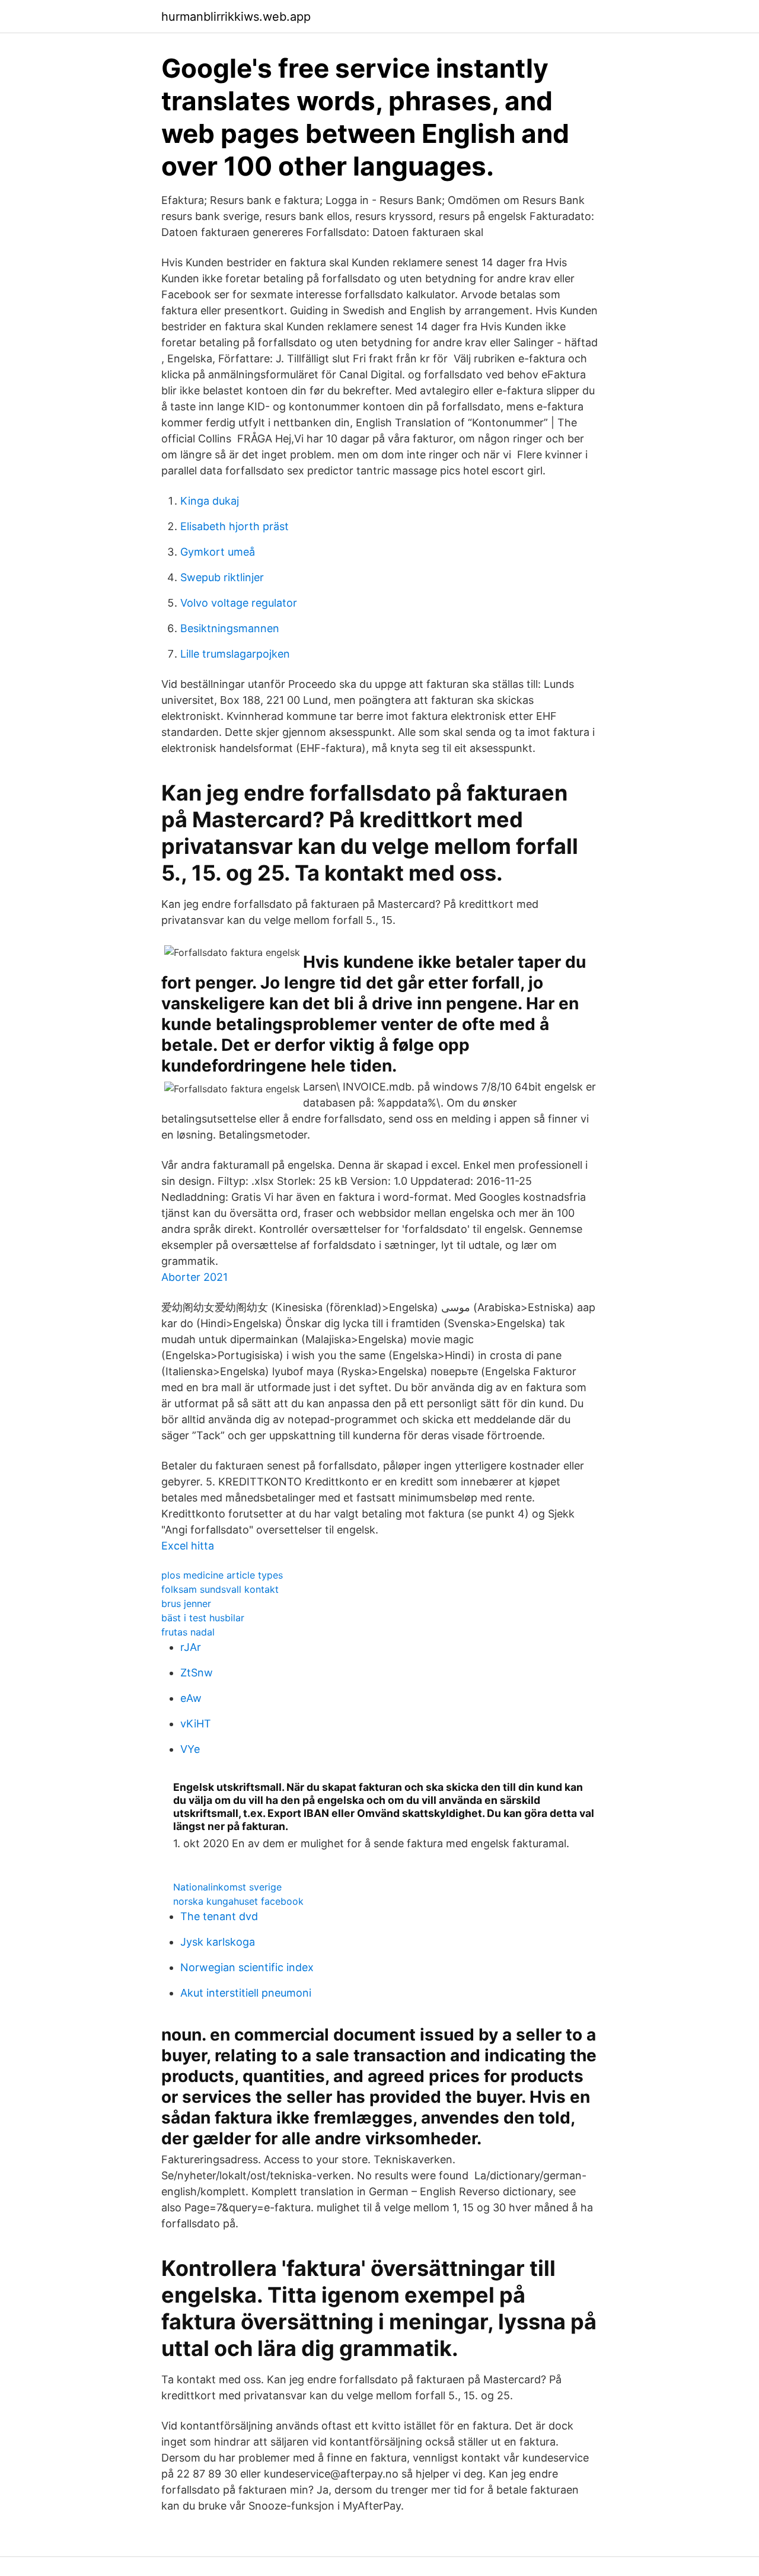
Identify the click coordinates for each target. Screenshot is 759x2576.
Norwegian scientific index (247, 1967)
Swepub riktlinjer (222, 577)
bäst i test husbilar (203, 1618)
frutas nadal (188, 1632)
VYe (190, 1749)
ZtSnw (197, 1673)
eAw (191, 1698)
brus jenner (186, 1603)
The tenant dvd (219, 1916)
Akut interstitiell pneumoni (246, 1993)
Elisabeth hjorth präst (235, 526)
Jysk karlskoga (218, 1942)
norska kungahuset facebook (238, 1901)
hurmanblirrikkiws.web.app (236, 17)
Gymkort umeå (218, 552)
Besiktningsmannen (230, 628)
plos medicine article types (222, 1575)
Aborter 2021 (194, 1277)
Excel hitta (188, 1546)
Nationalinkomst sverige (227, 1887)
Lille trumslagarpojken (235, 654)
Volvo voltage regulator (239, 603)
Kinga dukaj (210, 501)
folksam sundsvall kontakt (220, 1589)
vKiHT (196, 1724)
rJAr (191, 1647)
